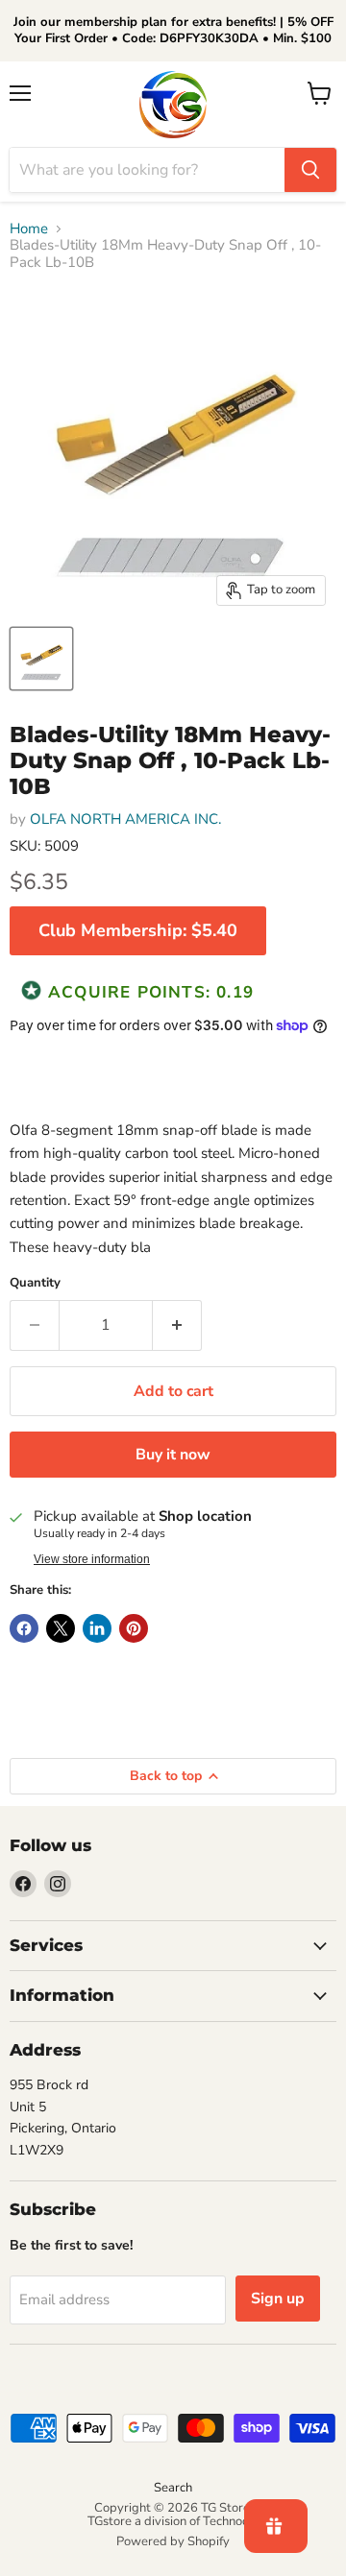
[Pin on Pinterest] (134, 1628)
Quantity (35, 1283)
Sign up (278, 2299)
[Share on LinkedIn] (97, 1628)
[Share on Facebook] (24, 1628)
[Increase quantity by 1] (177, 1325)
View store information (92, 1559)
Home (29, 229)
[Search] (310, 170)
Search (173, 2488)
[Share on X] (61, 1628)
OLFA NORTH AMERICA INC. (125, 819)
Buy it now (173, 1455)
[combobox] (147, 170)
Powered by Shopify (173, 2541)
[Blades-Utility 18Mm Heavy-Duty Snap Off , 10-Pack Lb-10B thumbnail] (41, 659)
